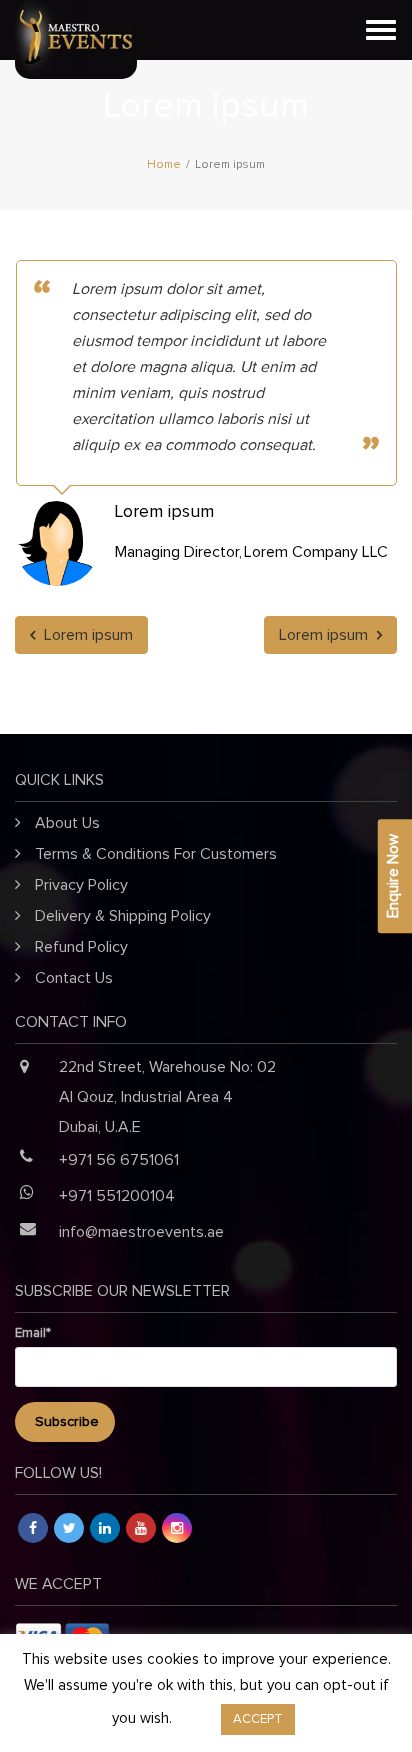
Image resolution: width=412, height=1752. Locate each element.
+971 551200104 (117, 1196)
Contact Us (74, 978)
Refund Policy (81, 947)
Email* (33, 1333)
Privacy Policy (81, 885)
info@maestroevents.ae (141, 1232)
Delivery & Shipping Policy (123, 916)
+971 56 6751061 (119, 1160)
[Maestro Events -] (206, 30)
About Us (67, 823)
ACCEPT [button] (258, 1719)
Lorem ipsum (86, 635)
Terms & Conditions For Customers (156, 854)
